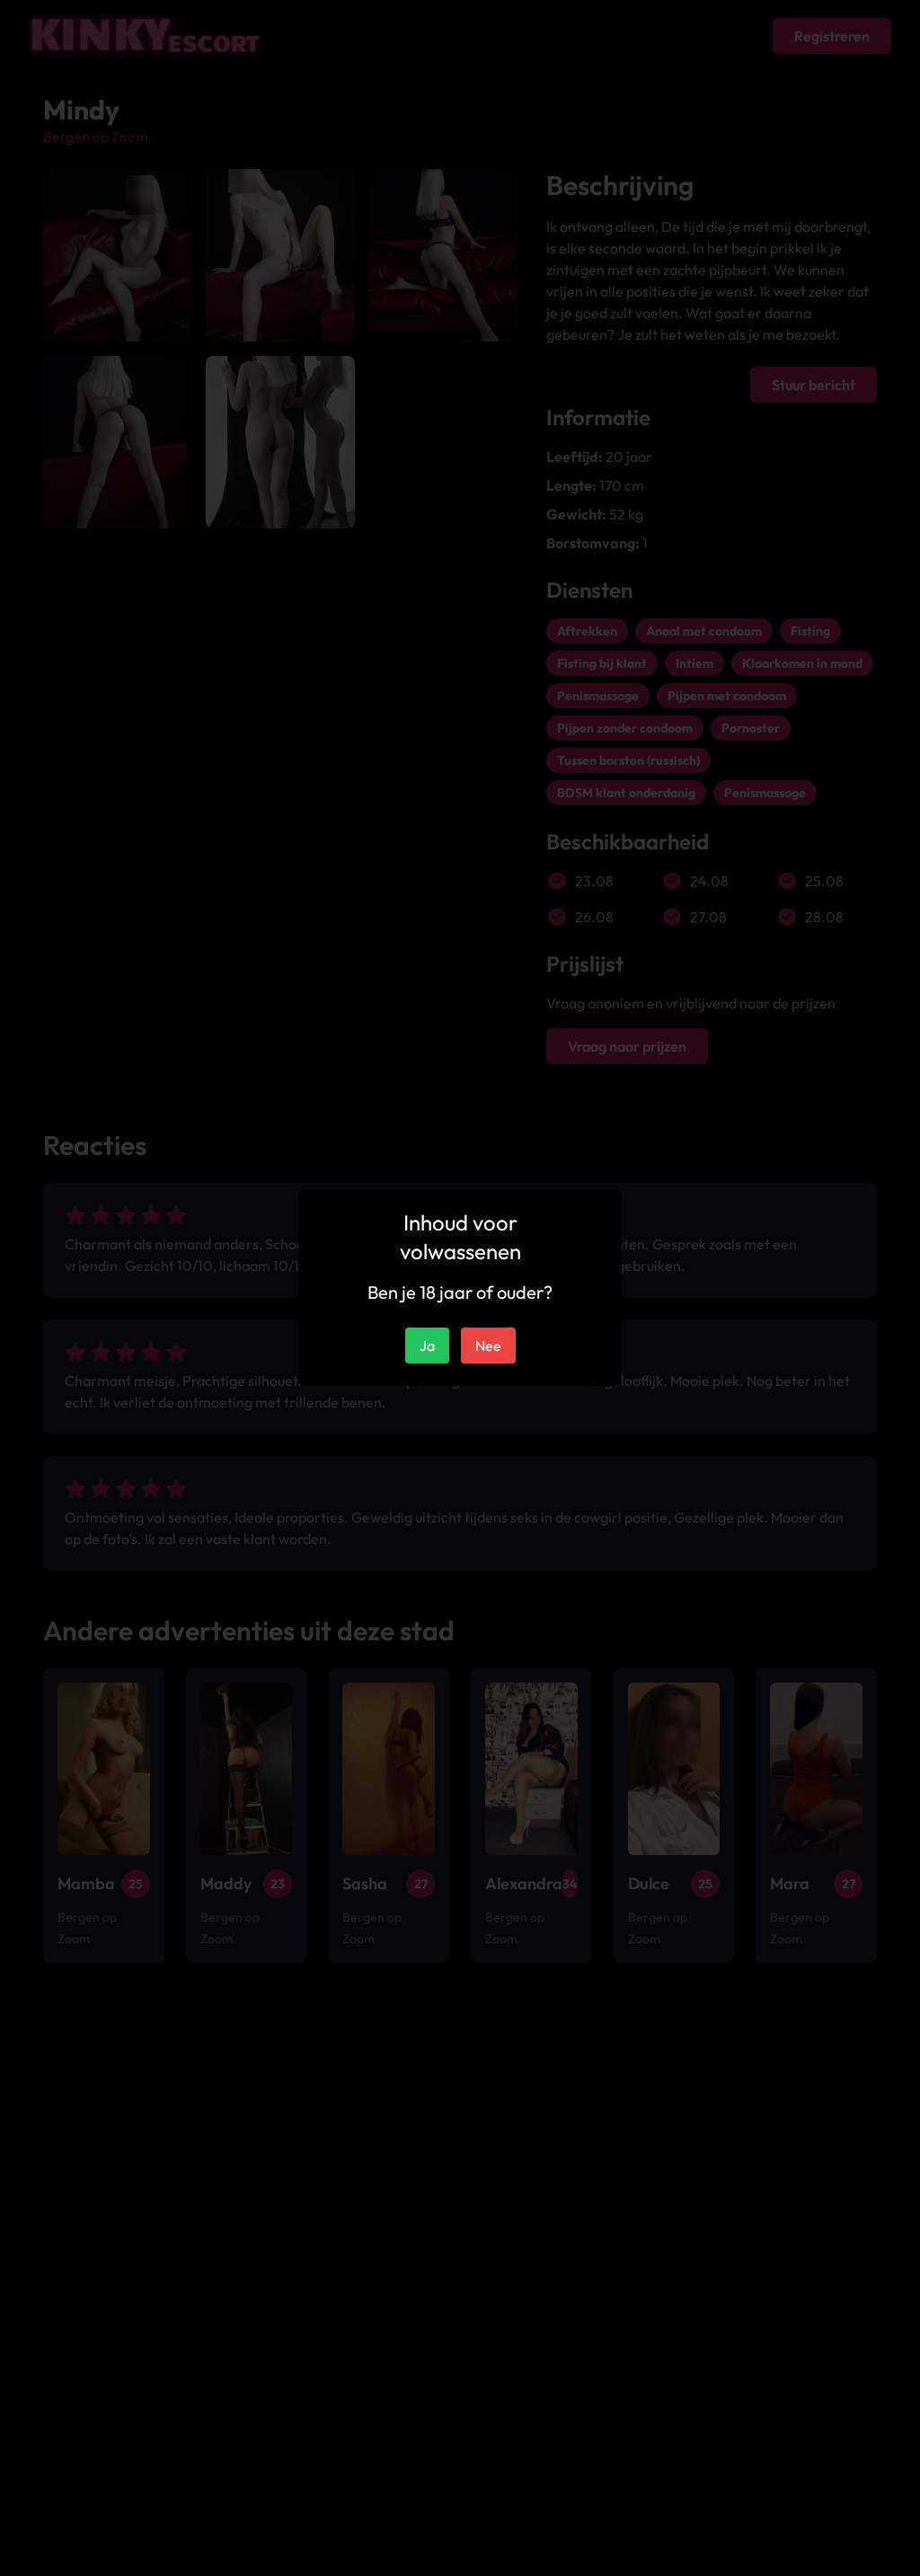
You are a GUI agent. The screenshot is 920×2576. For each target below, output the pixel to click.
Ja (427, 1346)
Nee (488, 1346)
